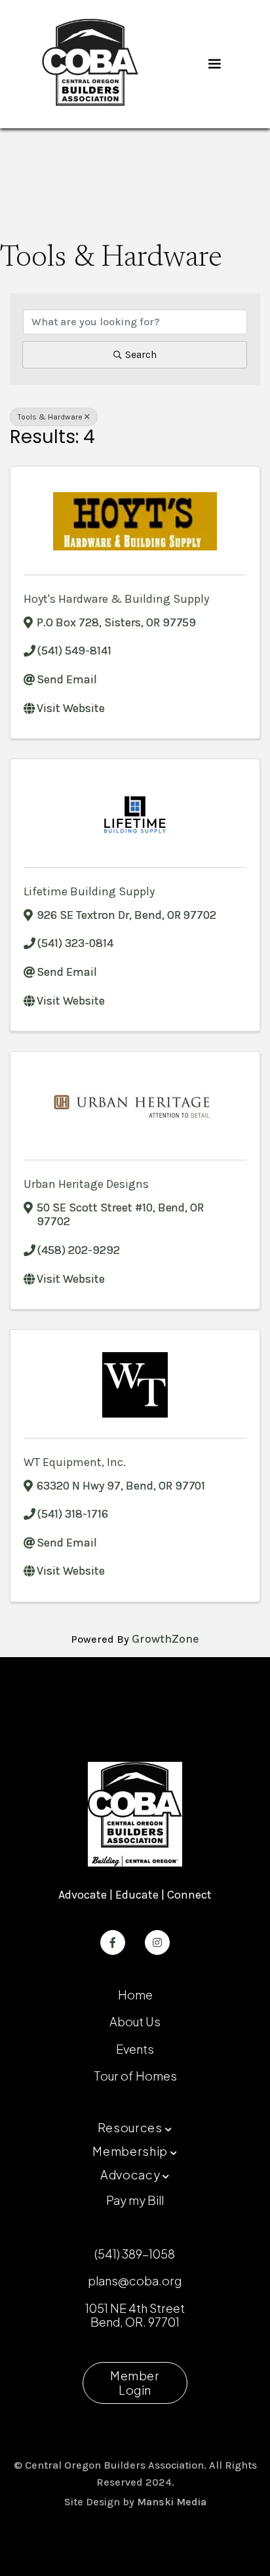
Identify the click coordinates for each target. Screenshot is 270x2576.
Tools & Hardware (50, 417)
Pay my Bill (135, 2200)
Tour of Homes (135, 2076)
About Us (135, 2021)
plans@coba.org (135, 2281)
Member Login (135, 2383)
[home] (90, 64)
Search (141, 354)
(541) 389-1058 (135, 2254)
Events (135, 2049)
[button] (214, 64)
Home (135, 1995)
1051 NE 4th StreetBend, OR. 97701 (135, 2315)
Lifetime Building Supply (89, 891)
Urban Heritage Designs (86, 1184)
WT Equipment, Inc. (75, 1462)
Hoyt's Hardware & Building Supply (116, 599)
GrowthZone (165, 1639)
